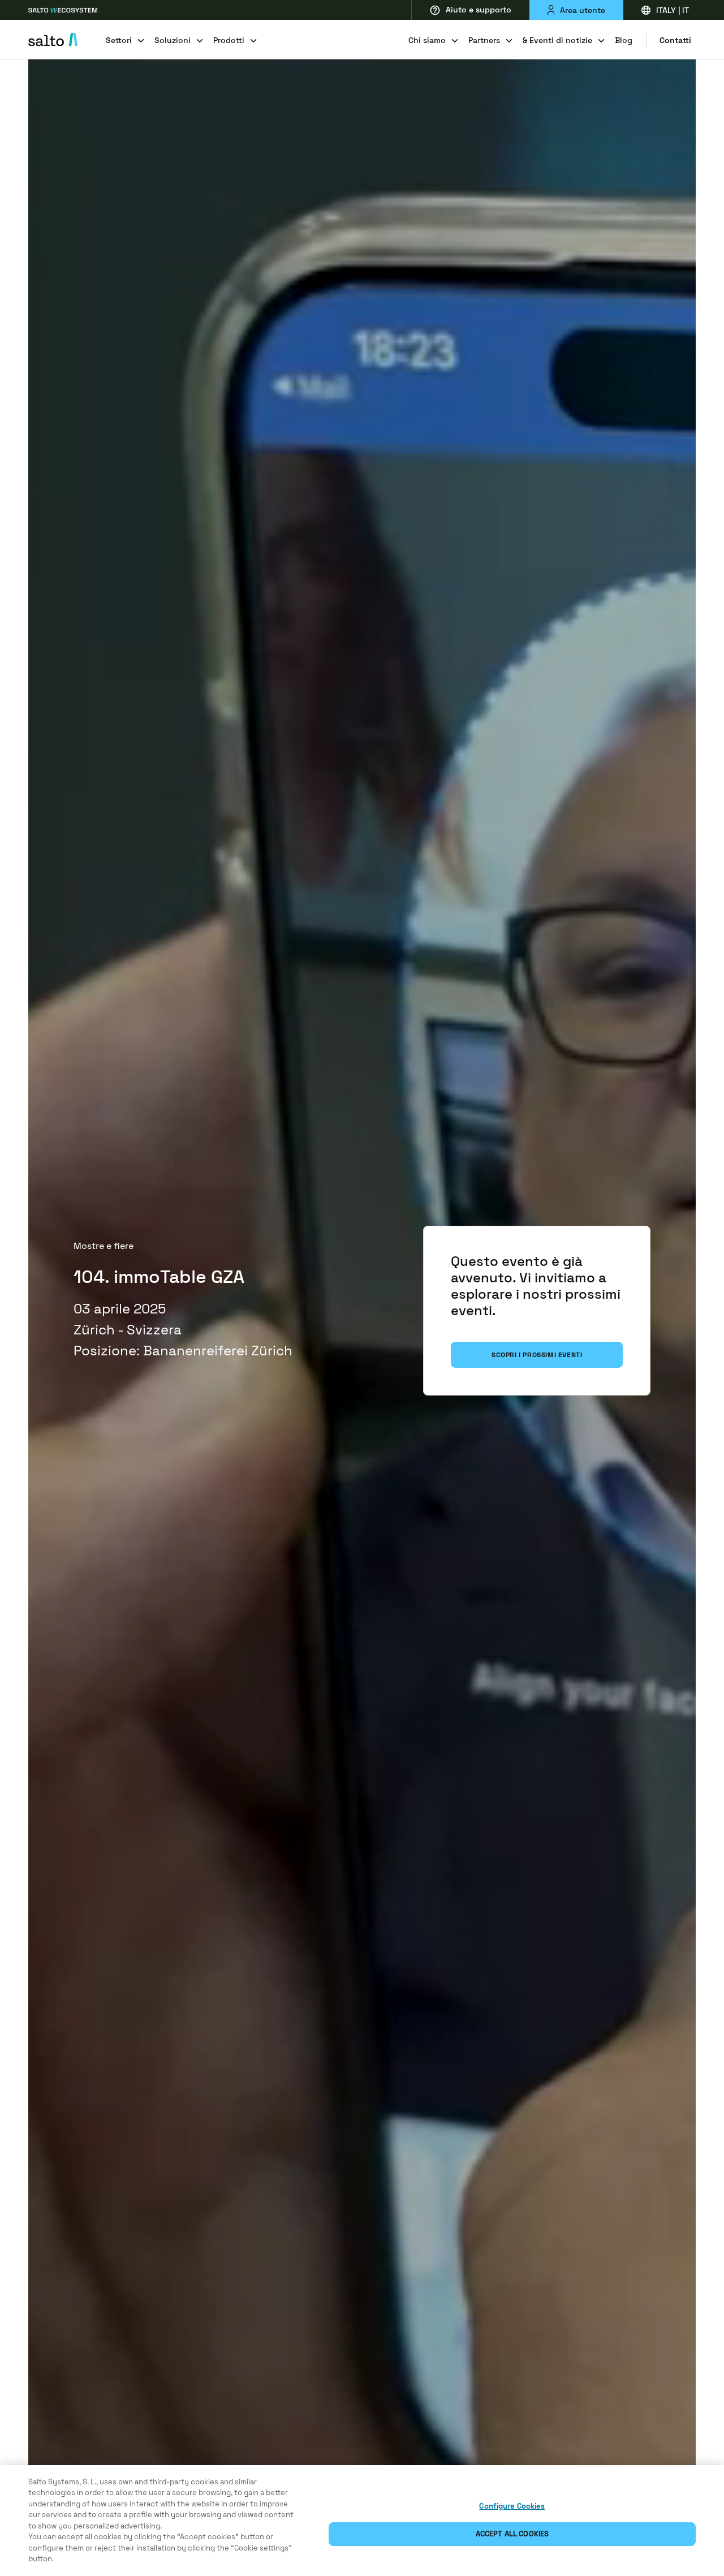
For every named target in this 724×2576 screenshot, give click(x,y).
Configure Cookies (512, 2506)
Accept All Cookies (512, 2534)
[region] (362, 2521)
